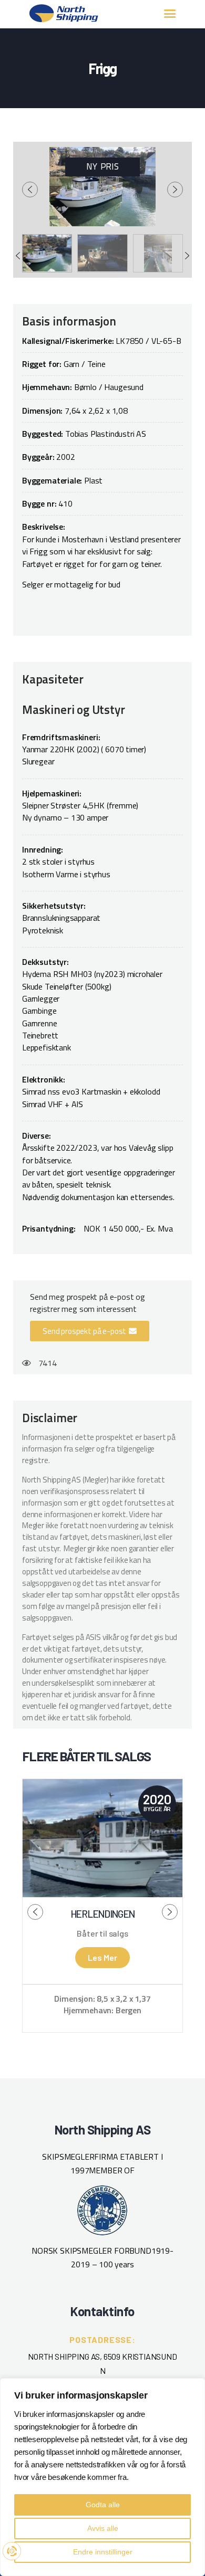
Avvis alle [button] (103, 2528)
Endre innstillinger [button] (103, 2552)
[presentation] (30, 190)
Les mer (102, 1957)
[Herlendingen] (102, 1838)
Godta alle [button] (103, 2505)
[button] (90, 1331)
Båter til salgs (102, 1933)
